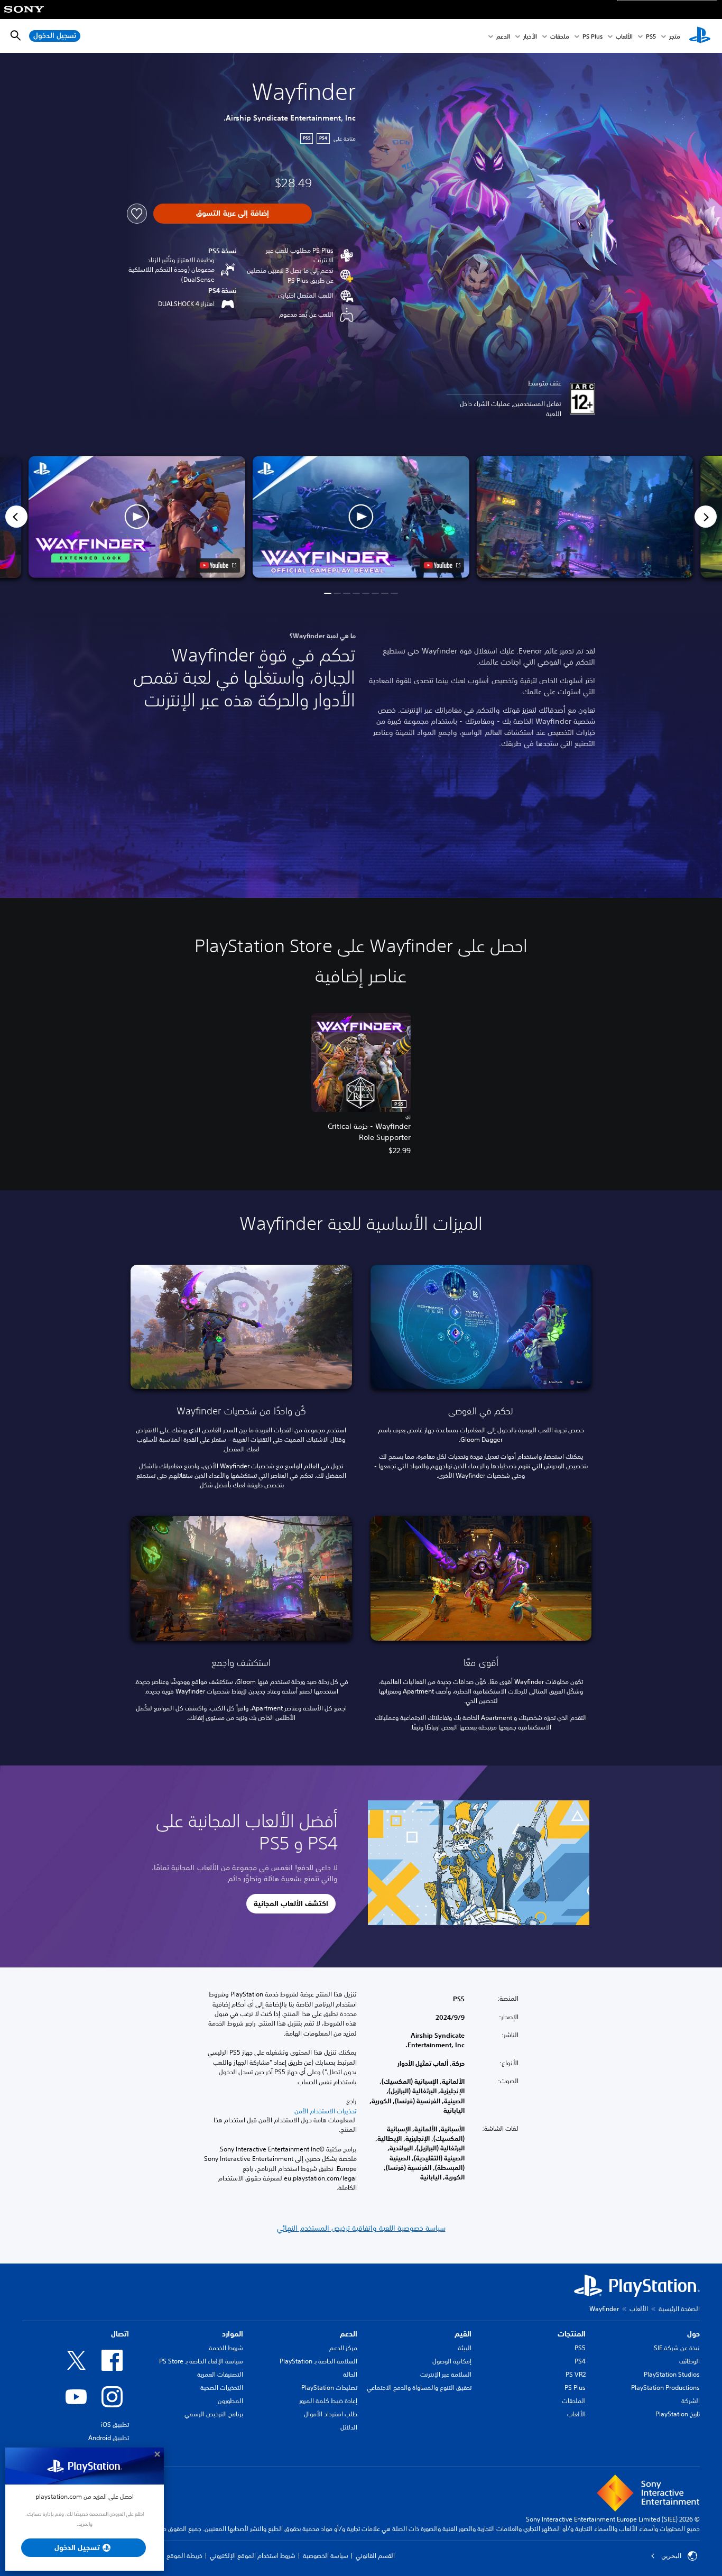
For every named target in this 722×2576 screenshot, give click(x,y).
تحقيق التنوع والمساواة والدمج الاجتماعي (419, 2388)
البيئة (465, 2348)
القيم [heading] (463, 2334)
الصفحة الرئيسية (679, 2309)
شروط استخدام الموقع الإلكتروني (253, 2556)
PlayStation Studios (672, 2374)
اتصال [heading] (120, 2334)
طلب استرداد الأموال (331, 2414)
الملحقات (574, 2401)
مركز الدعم (343, 2348)
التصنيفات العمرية (220, 2374)
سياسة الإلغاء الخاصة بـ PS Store (201, 2361)
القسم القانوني (375, 2556)
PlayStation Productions (665, 2388)
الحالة (350, 2374)
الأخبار (530, 36)
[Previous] (16, 517)
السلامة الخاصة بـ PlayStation (318, 2361)
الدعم (503, 36)
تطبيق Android (109, 2438)
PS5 (580, 2348)
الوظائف (689, 2361)
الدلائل (349, 2427)
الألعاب (624, 36)
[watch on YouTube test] (442, 565)
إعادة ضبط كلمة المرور (328, 2401)
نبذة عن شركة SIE (677, 2348)
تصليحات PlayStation (329, 2388)
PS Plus (593, 36)
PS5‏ (651, 36)
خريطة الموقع (184, 2556)
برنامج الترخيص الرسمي (214, 2414)
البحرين (671, 2556)
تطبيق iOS (115, 2425)
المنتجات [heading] (572, 2334)
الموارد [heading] (233, 2334)
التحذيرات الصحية (222, 2388)
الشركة (691, 2401)
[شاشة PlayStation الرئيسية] (700, 36)
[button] (361, 517)
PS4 (580, 2361)
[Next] (706, 517)
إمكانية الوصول (452, 2361)
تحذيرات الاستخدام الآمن (326, 2111)
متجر (675, 36)
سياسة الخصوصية (326, 2556)
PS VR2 (576, 2374)
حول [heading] (693, 2334)
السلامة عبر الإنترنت (446, 2374)
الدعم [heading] (349, 2334)
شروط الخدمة (226, 2348)
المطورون (230, 2401)
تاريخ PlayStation (678, 2414)
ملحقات (560, 36)
